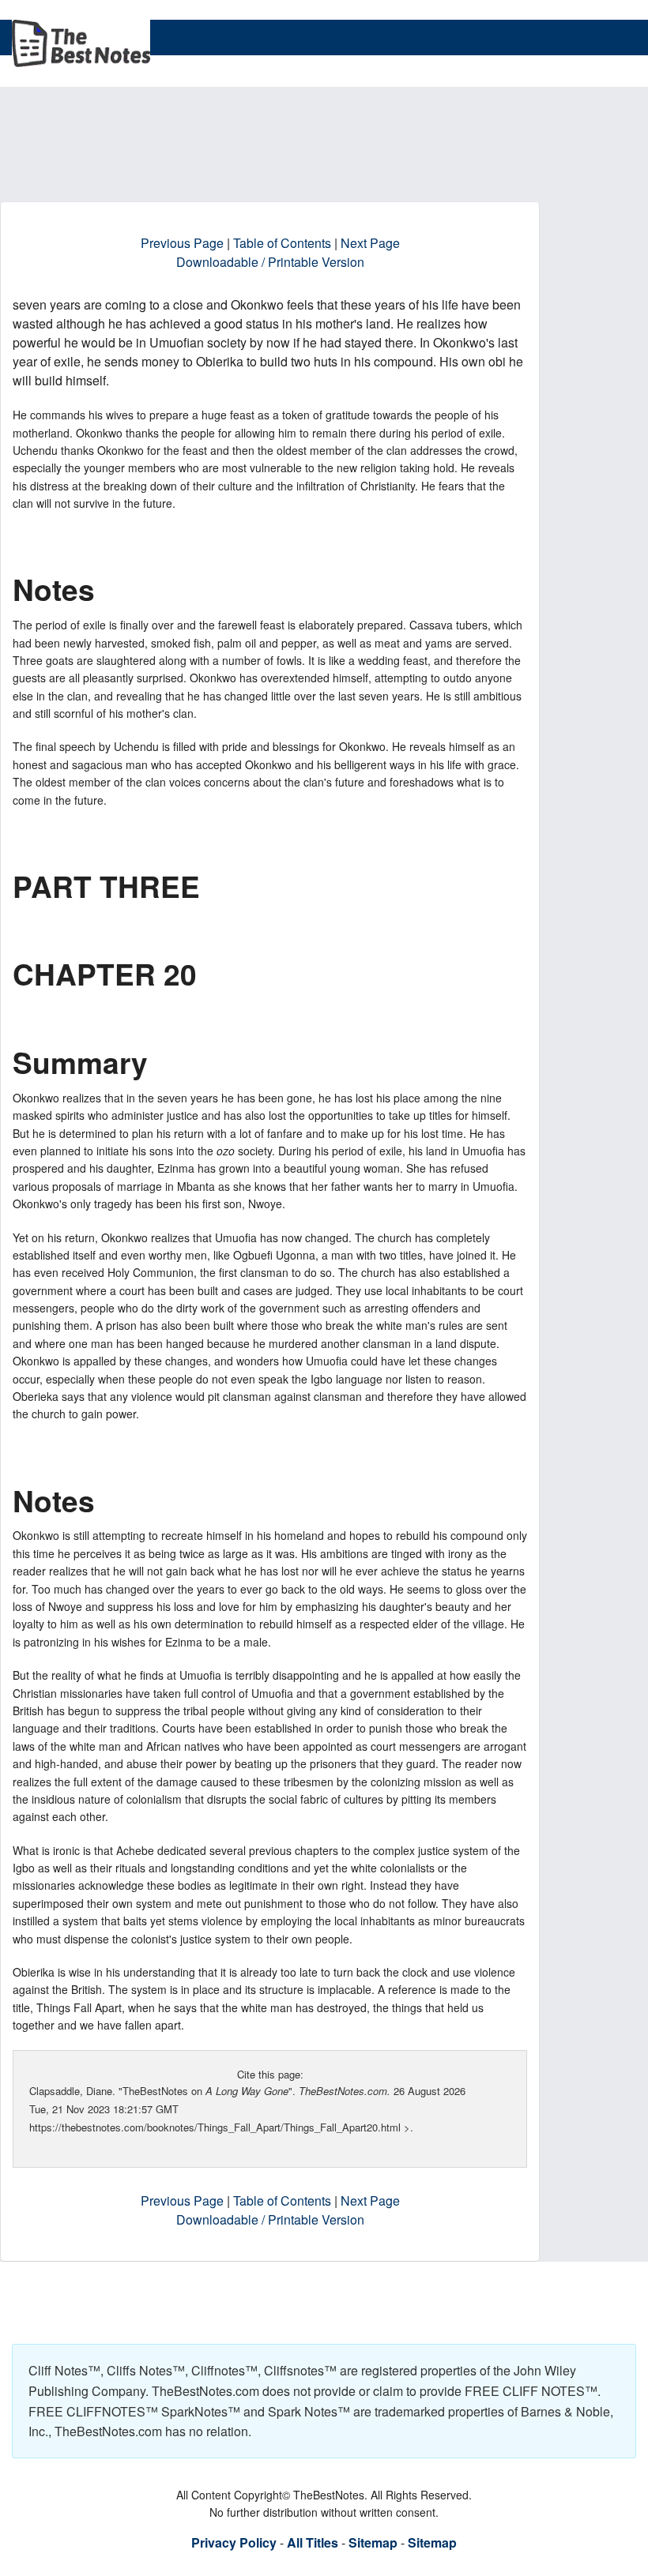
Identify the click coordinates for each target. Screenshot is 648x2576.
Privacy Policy (234, 2542)
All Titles (313, 2542)
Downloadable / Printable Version (270, 262)
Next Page (370, 243)
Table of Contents (282, 243)
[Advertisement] (300, 161)
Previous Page (182, 243)
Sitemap (373, 2542)
